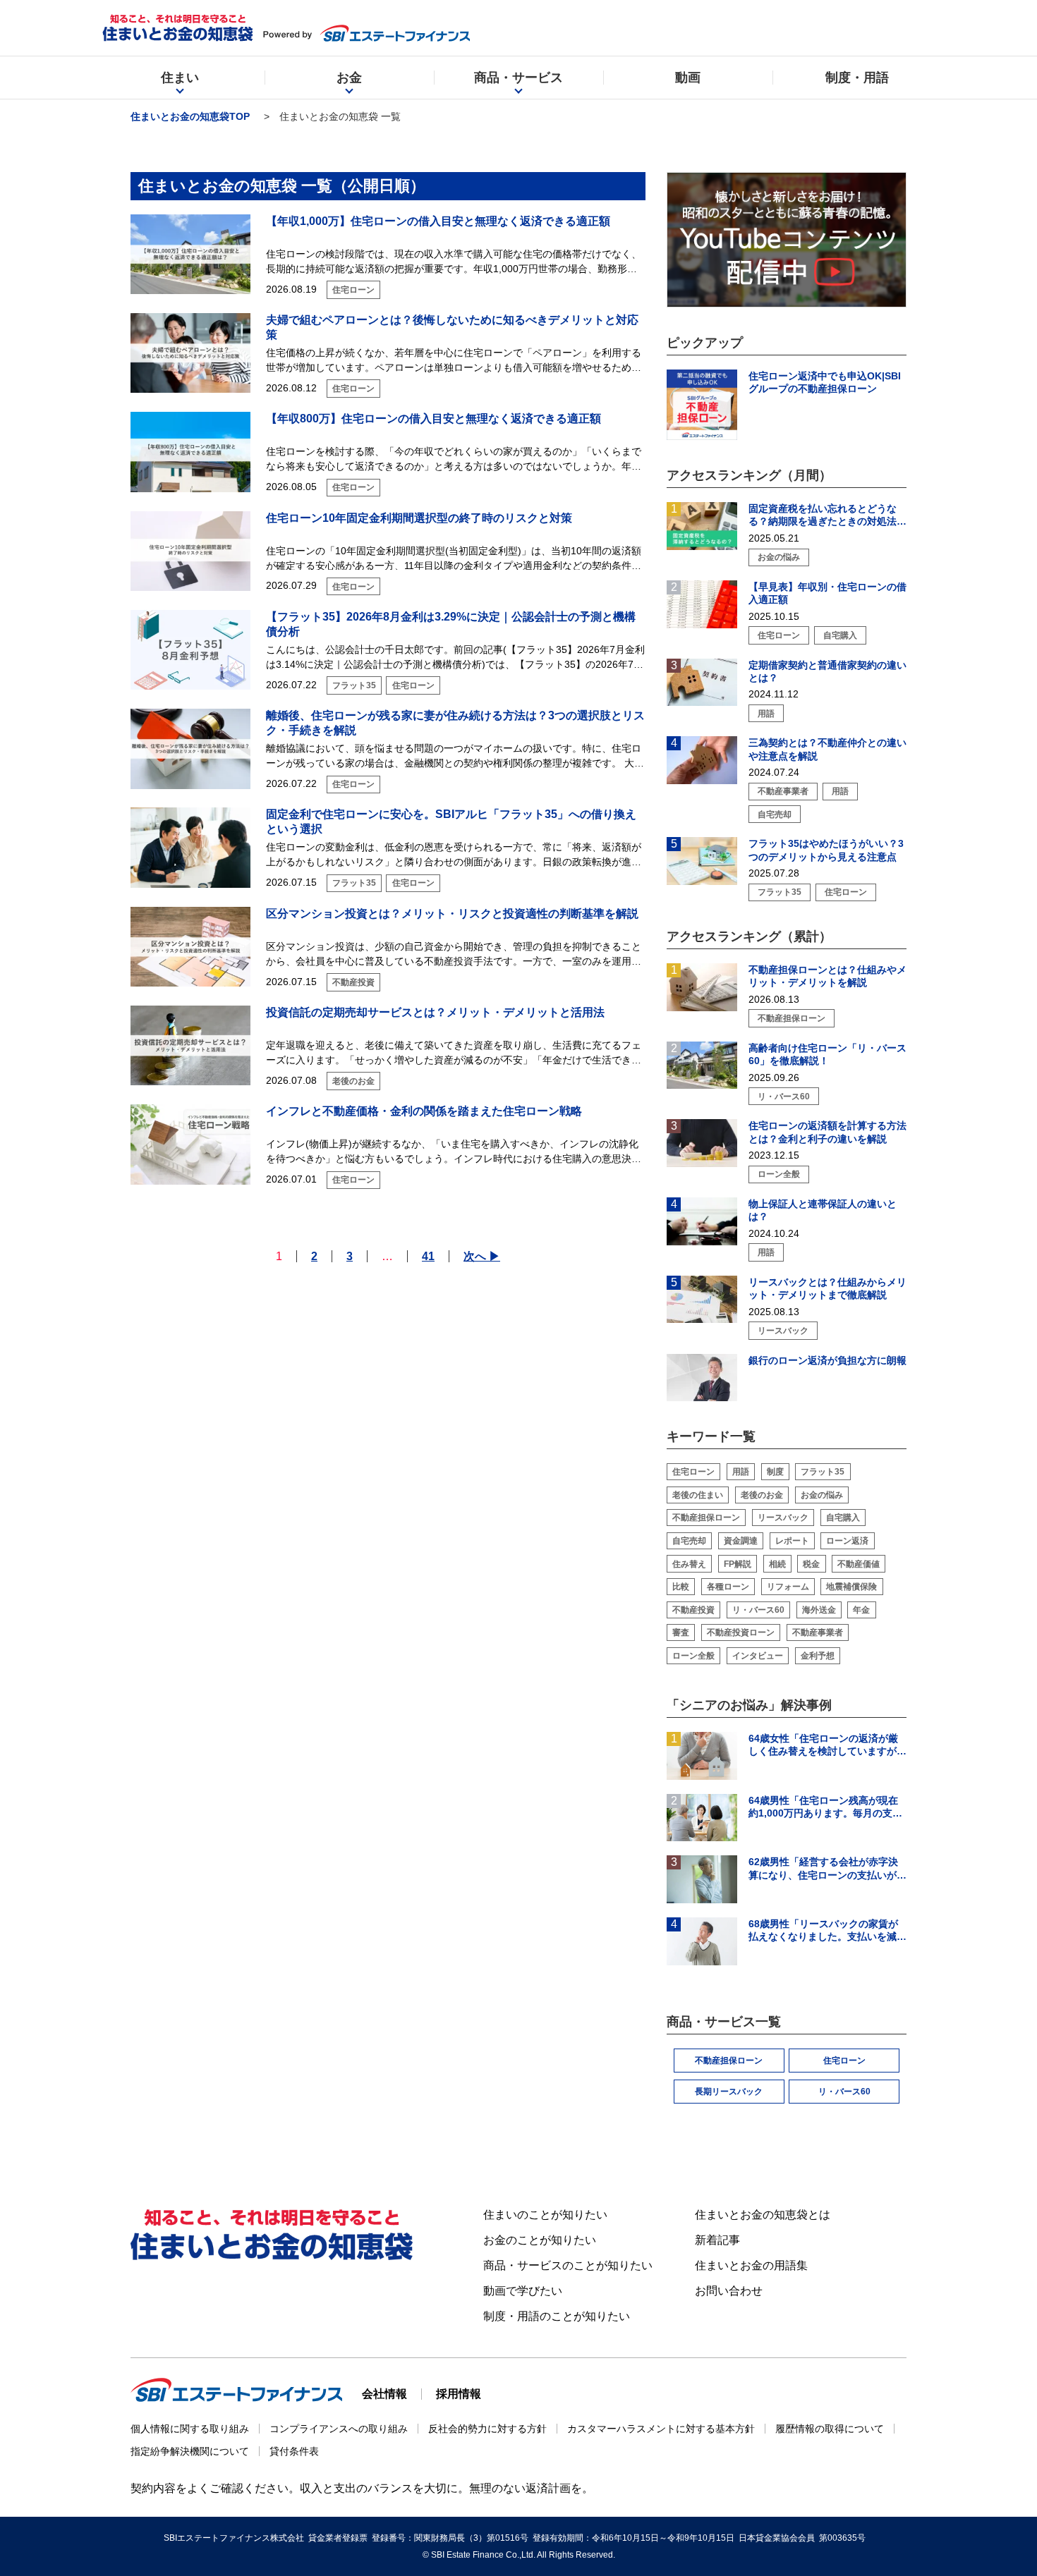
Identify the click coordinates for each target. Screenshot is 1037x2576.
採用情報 (459, 2394)
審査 (681, 1632)
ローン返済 (847, 1541)
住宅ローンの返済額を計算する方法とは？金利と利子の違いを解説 (827, 1132)
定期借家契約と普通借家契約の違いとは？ (827, 671)
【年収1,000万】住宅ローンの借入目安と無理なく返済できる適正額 (438, 221)
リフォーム (788, 1587)
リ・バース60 (758, 1610)
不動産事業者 (818, 1632)
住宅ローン (693, 1472)
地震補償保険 (851, 1587)
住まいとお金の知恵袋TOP (190, 116)
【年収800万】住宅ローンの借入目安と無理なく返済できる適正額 (433, 419)
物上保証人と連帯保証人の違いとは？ (823, 1210)
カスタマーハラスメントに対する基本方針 (661, 2429)
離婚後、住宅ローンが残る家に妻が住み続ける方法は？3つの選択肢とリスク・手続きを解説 (455, 723)
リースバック (783, 1518)
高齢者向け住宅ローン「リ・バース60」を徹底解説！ (827, 1054)
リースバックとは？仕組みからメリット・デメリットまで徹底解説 (827, 1288)
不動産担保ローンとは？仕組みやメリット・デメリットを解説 (827, 976)
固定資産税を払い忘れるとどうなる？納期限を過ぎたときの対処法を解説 (827, 515)
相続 (777, 1564)
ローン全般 (693, 1656)
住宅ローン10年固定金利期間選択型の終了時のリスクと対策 (419, 518)
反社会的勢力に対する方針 (487, 2429)
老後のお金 (762, 1495)
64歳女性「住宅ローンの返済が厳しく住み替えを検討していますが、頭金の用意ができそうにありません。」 (827, 1745)
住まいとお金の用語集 (751, 2265)
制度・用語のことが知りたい (557, 2316)
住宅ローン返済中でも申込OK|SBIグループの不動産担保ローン (825, 382)
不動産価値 (859, 1564)
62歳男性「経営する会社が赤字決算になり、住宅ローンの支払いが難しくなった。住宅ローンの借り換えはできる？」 (827, 1868)
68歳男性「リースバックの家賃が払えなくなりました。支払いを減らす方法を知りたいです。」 (827, 1930)
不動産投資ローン (741, 1632)
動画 (688, 78)
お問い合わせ (729, 2291)
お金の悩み (822, 1495)
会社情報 (384, 2394)
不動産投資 (693, 1610)
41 (428, 1256)
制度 (775, 1472)
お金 (349, 78)
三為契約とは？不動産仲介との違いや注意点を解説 (827, 749)
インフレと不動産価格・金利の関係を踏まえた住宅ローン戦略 (424, 1111)
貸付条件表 (294, 2451)
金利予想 (818, 1656)
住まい (180, 78)
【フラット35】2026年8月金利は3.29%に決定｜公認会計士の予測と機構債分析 (451, 624)
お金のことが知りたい (540, 2240)
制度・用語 (857, 78)
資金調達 (741, 1541)
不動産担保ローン (706, 1518)
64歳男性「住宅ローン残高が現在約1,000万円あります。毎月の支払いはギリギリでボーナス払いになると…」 (827, 1807)
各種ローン (728, 1587)
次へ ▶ (482, 1256)
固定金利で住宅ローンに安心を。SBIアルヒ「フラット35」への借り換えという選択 (451, 822)
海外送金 (819, 1610)
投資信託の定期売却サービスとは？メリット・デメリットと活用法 (435, 1012)
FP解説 (738, 1564)
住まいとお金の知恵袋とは (763, 2215)
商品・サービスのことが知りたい (568, 2265)
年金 (861, 1610)
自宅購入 (843, 1518)
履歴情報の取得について (830, 2429)
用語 (741, 1472)
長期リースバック (729, 2092)
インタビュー (758, 1656)
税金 (811, 1564)
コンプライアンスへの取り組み (339, 2429)
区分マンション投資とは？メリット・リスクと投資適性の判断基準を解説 (452, 914)
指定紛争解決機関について (190, 2451)
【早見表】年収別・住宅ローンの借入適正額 (827, 593)
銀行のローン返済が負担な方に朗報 (827, 1360)
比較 (681, 1587)
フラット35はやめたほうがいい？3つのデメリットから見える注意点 (826, 850)
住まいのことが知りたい (545, 2215)
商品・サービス (518, 78)
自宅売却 (689, 1541)
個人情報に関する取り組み (190, 2429)
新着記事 (717, 2240)
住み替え (689, 1564)
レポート (792, 1541)
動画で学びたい (523, 2291)
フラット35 (823, 1472)
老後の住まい (698, 1495)
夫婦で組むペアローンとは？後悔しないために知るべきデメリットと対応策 (452, 327)
